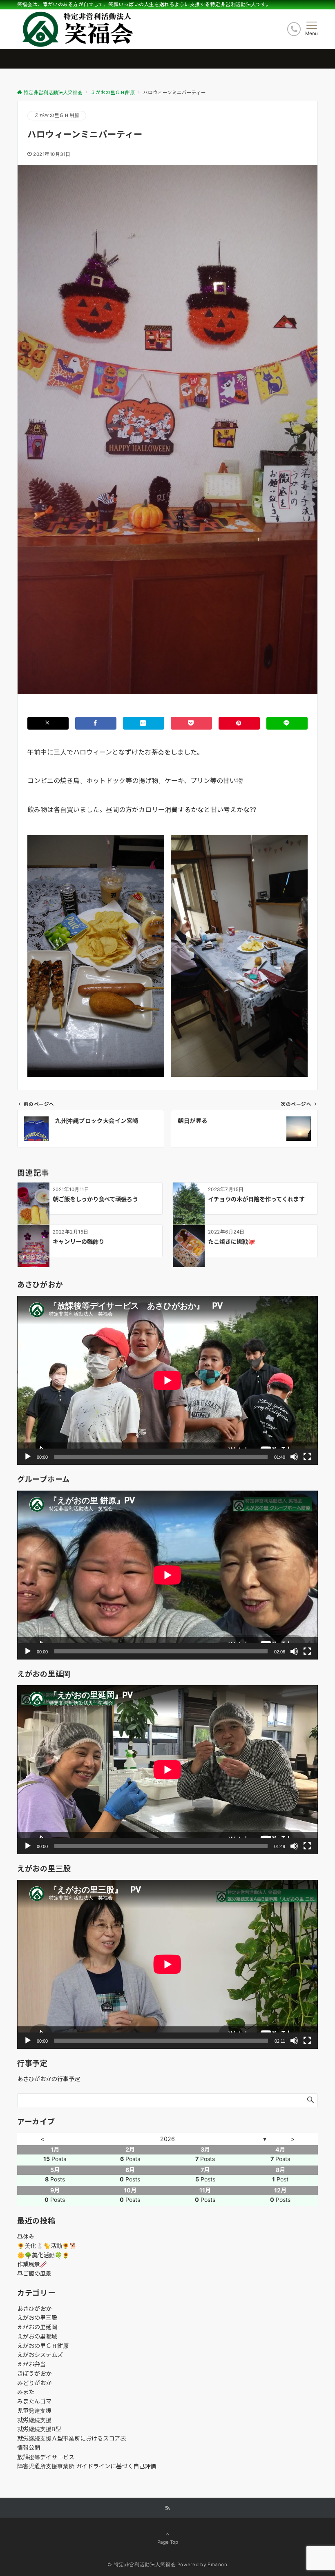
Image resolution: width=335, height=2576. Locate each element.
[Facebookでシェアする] (96, 723)
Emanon (218, 2565)
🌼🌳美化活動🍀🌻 (43, 2255)
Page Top (168, 2542)
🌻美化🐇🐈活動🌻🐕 (47, 2246)
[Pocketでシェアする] (191, 723)
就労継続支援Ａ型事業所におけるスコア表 (71, 2438)
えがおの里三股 (37, 2318)
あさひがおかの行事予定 (49, 2079)
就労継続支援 (34, 2420)
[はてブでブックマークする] (144, 723)
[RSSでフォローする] (167, 2508)
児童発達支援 (34, 2411)
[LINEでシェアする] (287, 723)
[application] (167, 1380)
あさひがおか (34, 2309)
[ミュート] (294, 1457)
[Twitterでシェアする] (48, 723)
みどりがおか (34, 2383)
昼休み (26, 2236)
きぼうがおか (34, 2373)
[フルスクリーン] (307, 1457)
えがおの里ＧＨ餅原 (57, 115)
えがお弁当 (31, 2364)
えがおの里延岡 (37, 2327)
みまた (26, 2392)
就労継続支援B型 (39, 2429)
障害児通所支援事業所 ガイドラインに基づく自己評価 (87, 2466)
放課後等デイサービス (46, 2457)
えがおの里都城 (37, 2336)
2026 (167, 2139)
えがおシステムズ (40, 2355)
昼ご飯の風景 (34, 2273)
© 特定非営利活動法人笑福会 (142, 2565)
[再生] (28, 1457)
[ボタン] (294, 29)
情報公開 (29, 2448)
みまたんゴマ (34, 2401)
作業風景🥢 (32, 2264)
